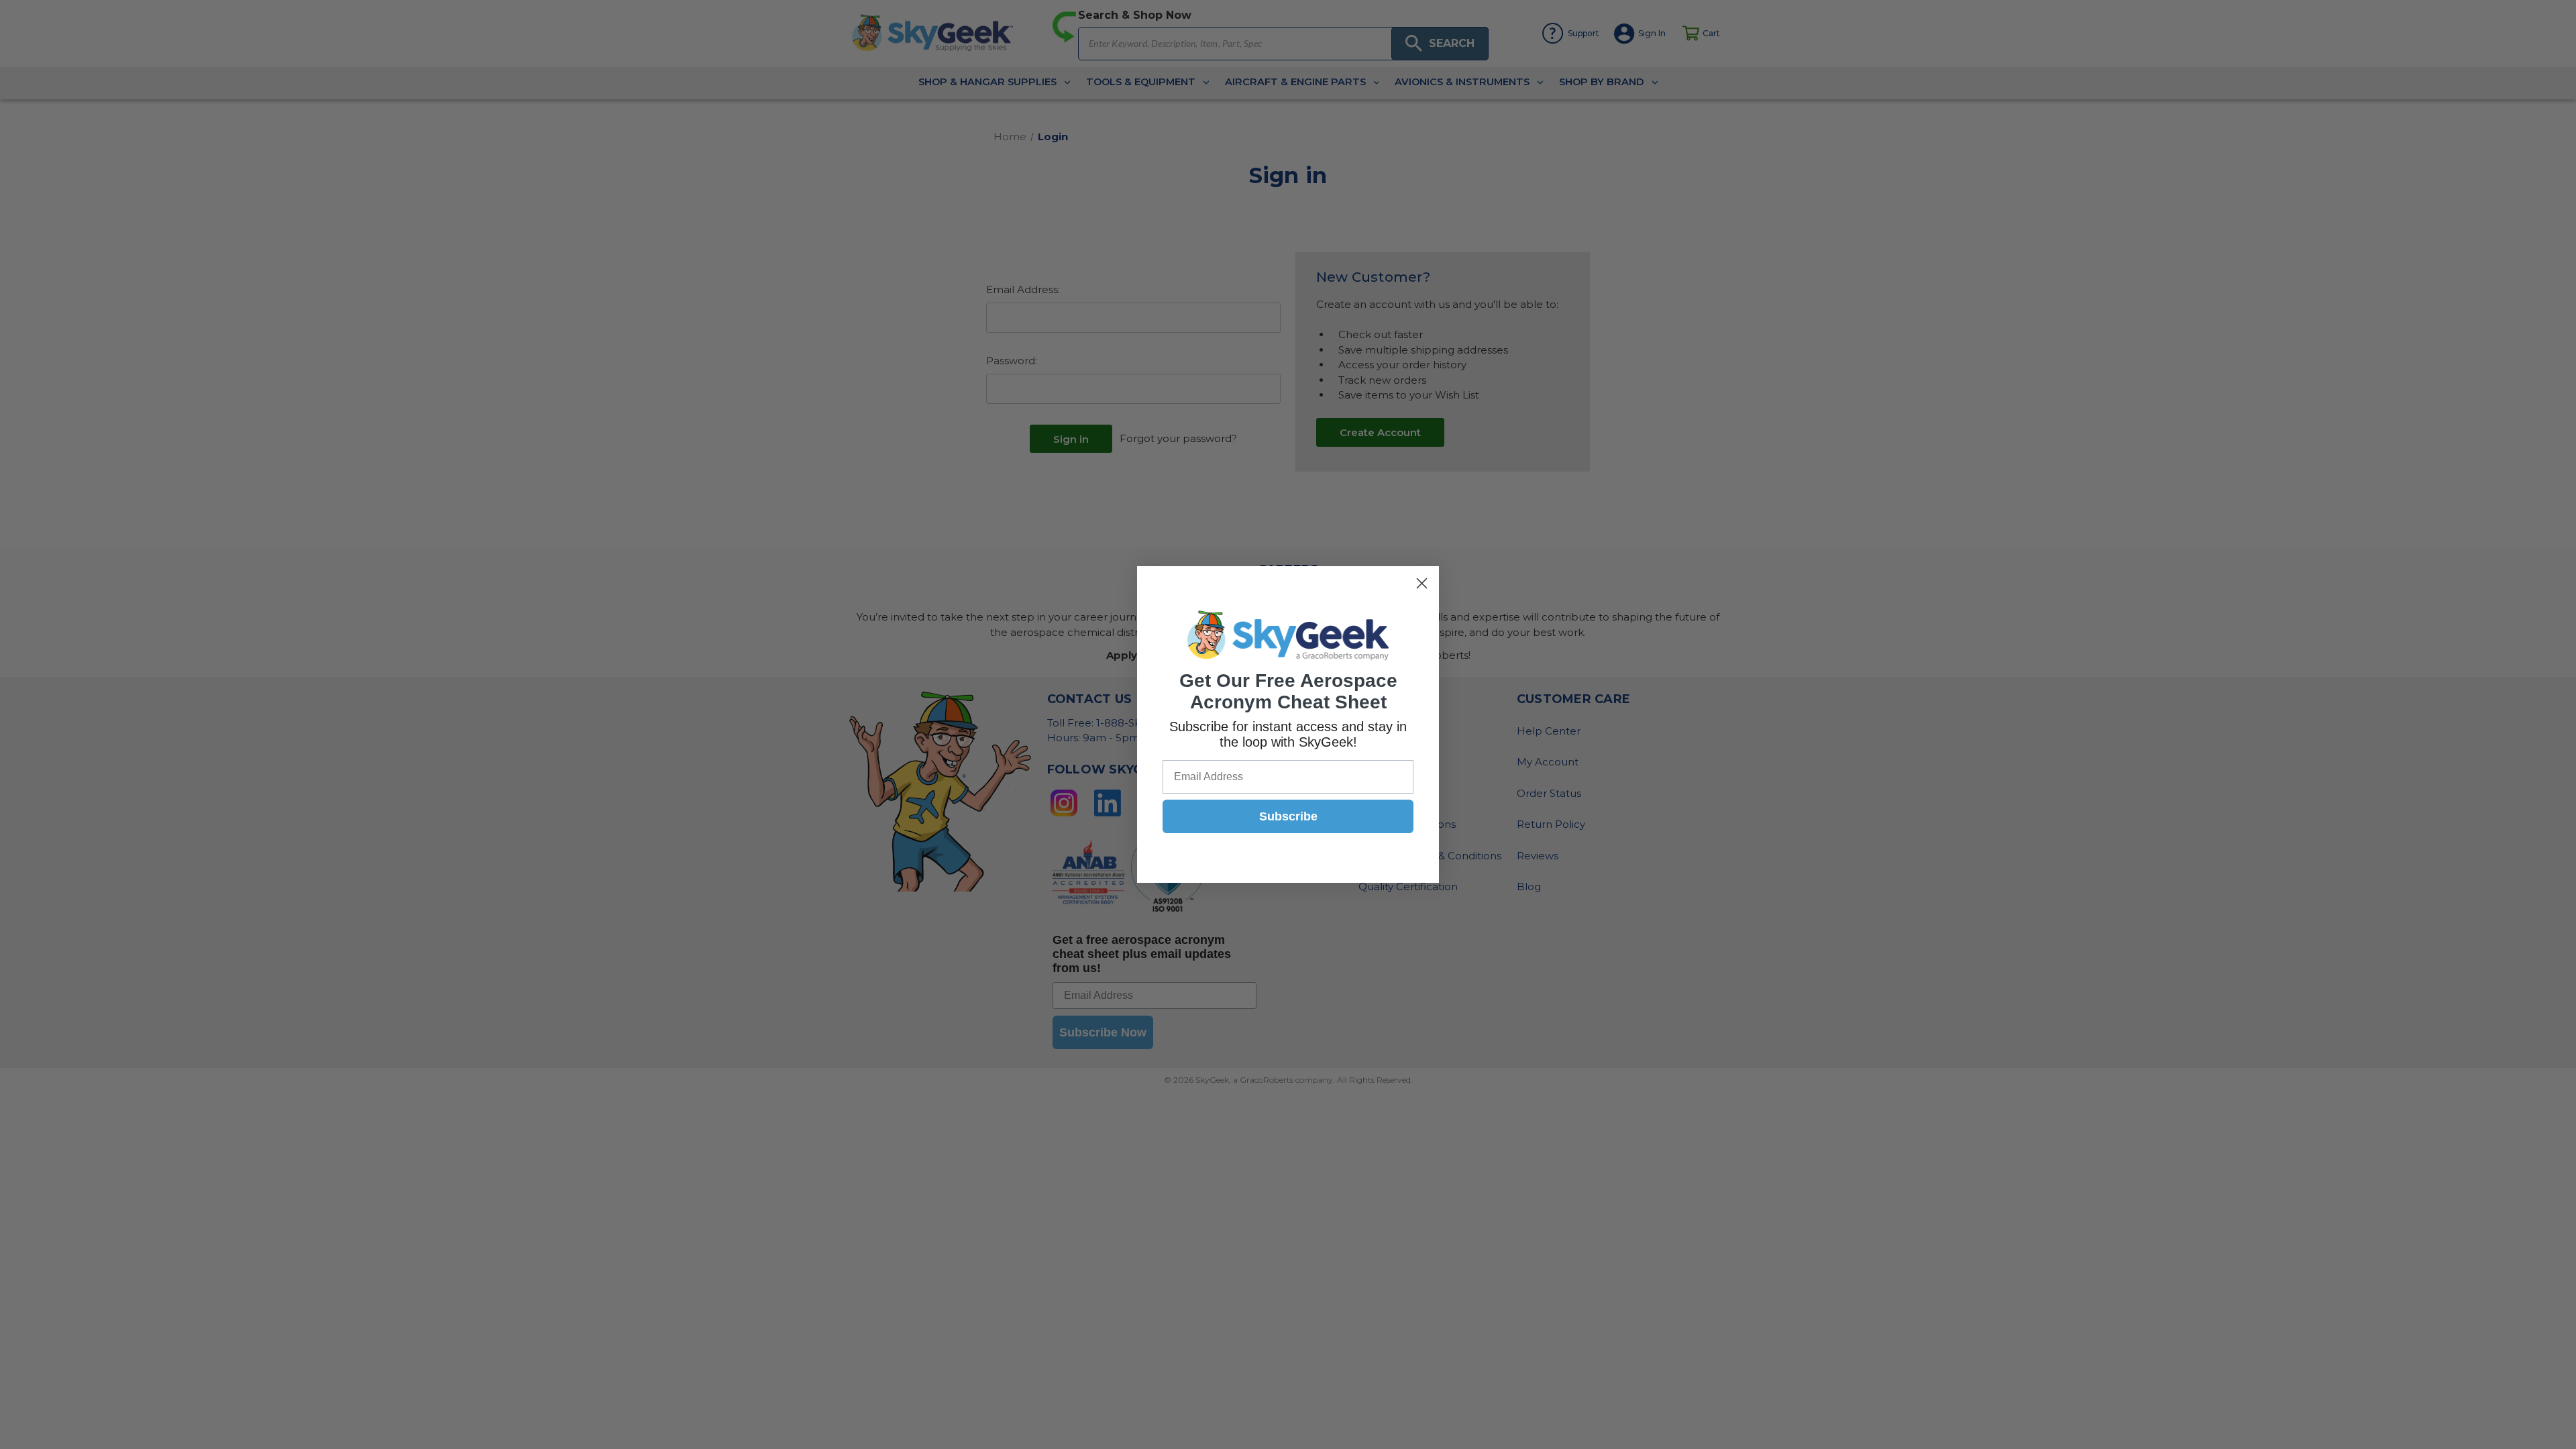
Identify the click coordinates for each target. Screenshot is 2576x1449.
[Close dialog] (1422, 583)
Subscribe (1288, 816)
